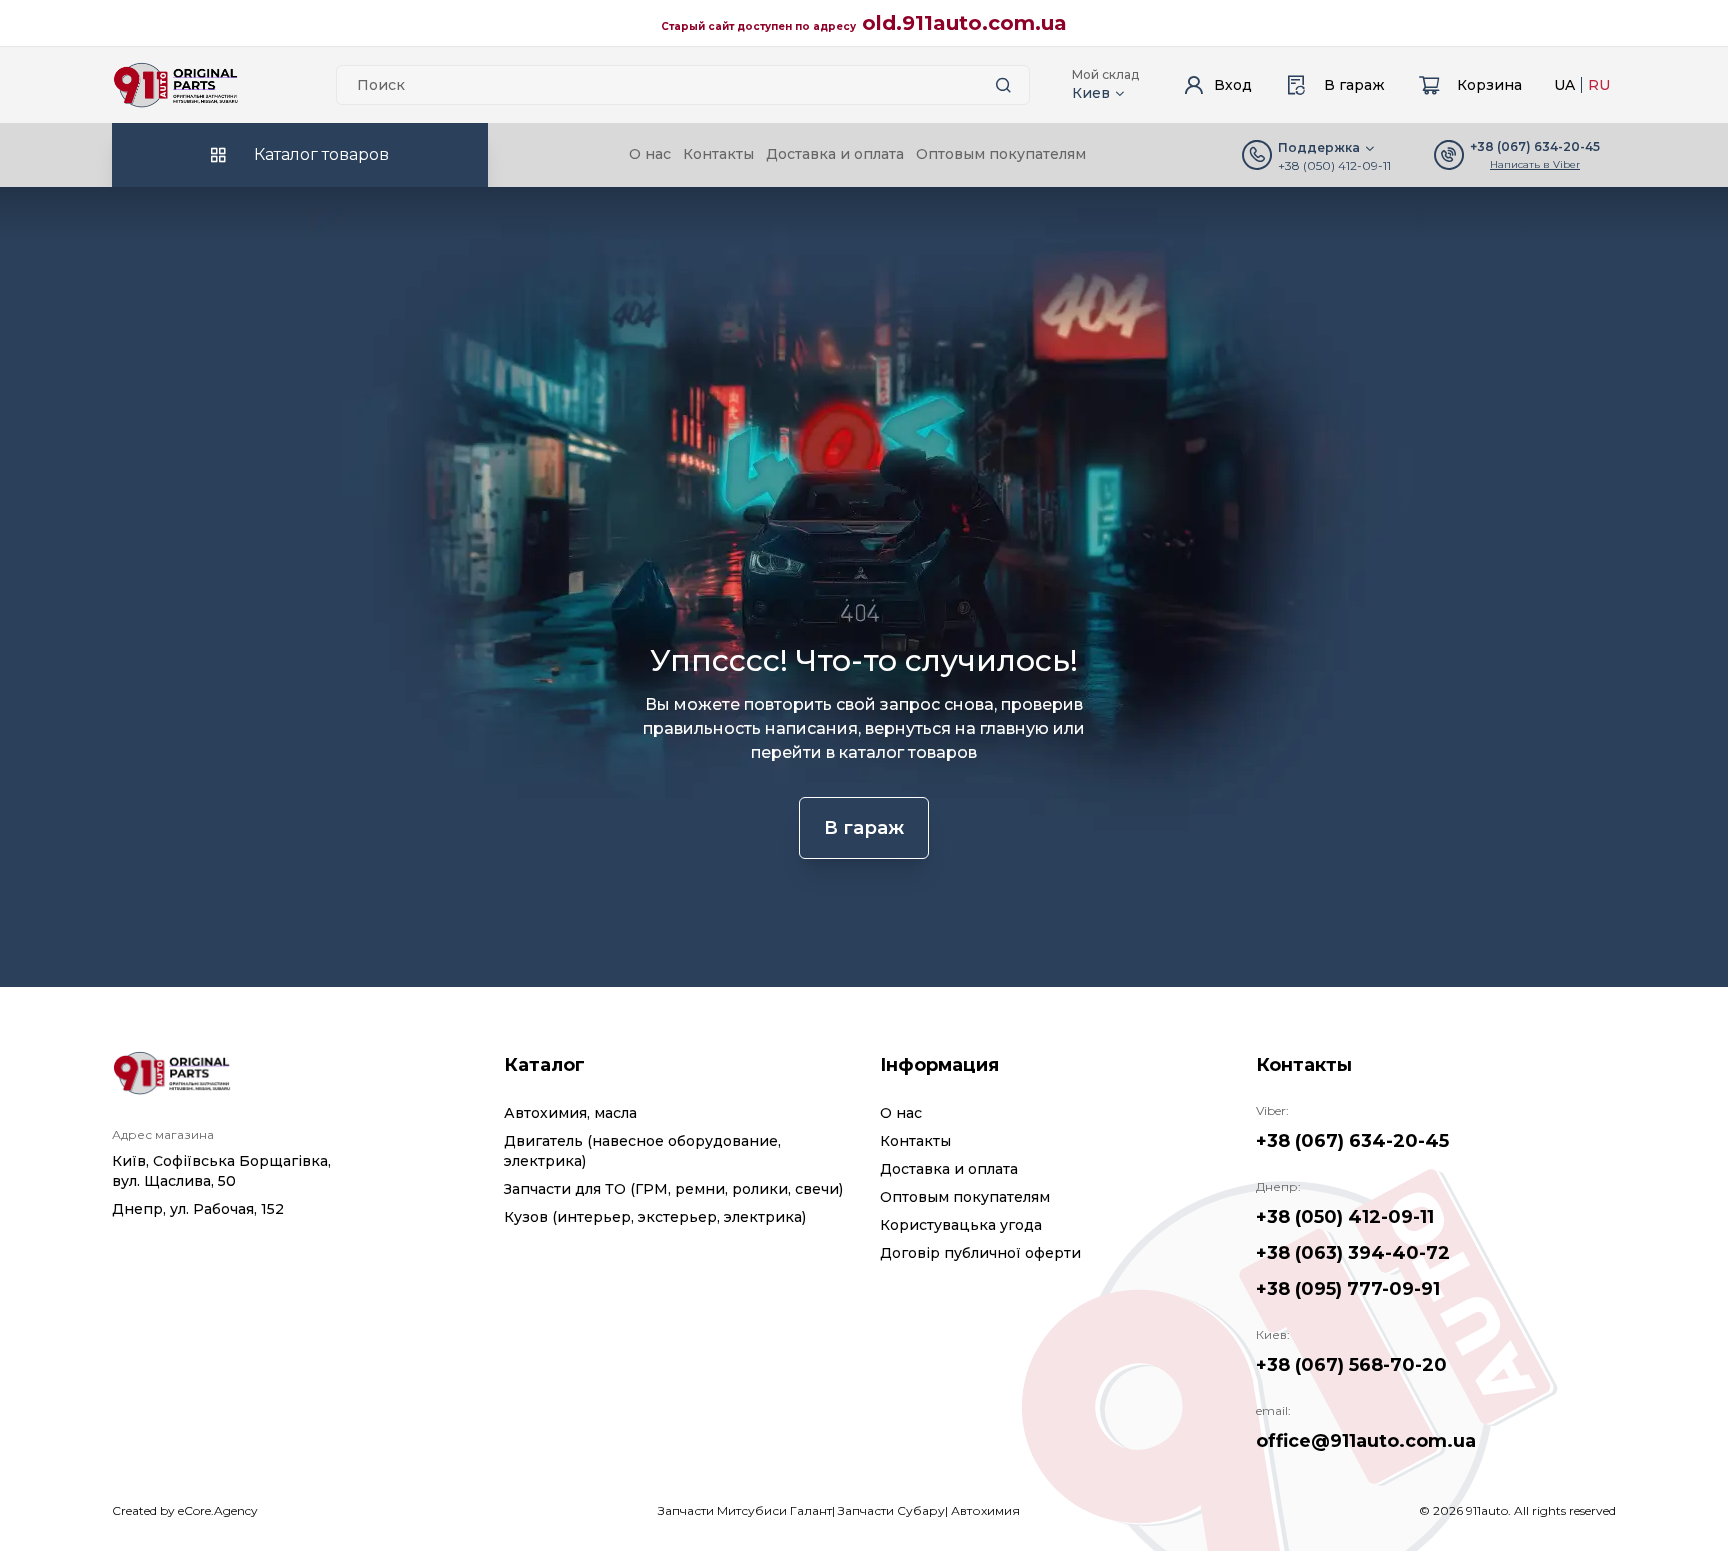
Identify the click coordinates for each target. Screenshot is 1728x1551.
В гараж (864, 828)
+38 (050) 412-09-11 (1334, 165)
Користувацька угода (961, 1225)
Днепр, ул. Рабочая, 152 (198, 1209)
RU (1599, 85)
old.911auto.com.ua (964, 23)
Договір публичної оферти (980, 1253)
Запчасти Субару (891, 1510)
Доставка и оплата (835, 154)
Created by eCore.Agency (185, 1510)
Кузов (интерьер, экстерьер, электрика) (655, 1217)
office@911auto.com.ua (1366, 1441)
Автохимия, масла (570, 1113)
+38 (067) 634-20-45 (1352, 1141)
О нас (650, 154)
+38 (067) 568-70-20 (1351, 1365)
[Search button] (1003, 85)
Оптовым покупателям (1001, 154)
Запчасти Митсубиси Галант (745, 1510)
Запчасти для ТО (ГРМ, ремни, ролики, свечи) (673, 1189)
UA (1564, 85)
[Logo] (176, 85)
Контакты (718, 154)
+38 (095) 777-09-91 (1348, 1289)
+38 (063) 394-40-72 (1353, 1253)
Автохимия (985, 1510)
